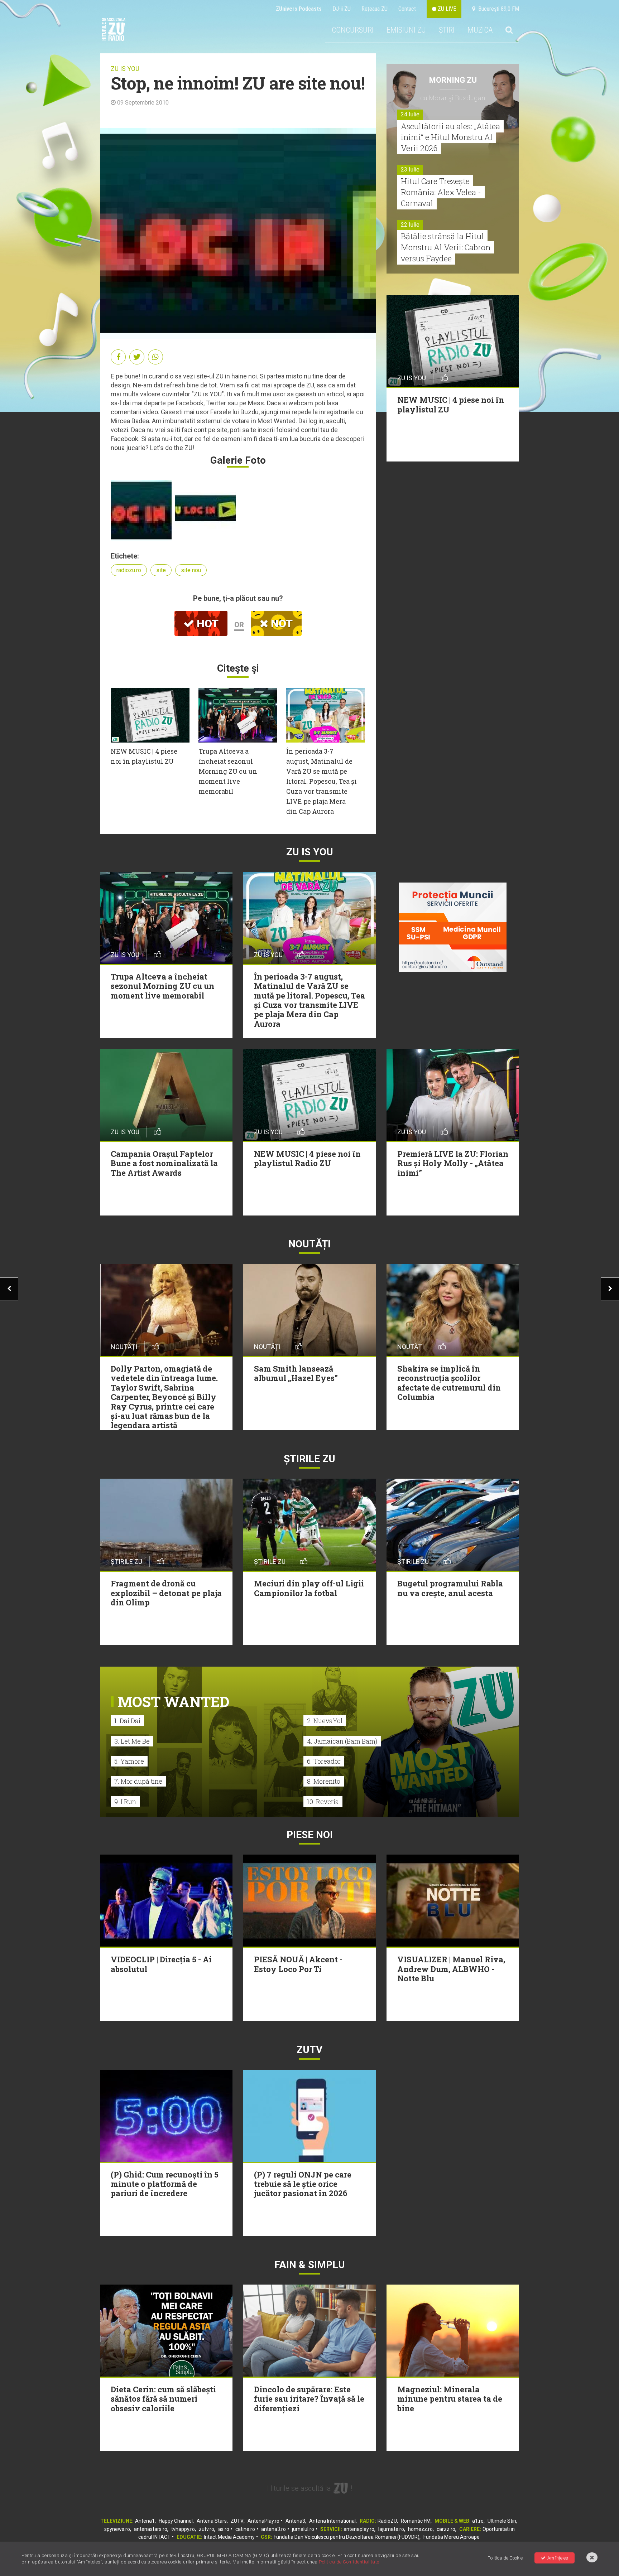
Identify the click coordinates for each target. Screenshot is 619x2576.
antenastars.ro (151, 2529)
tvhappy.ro (183, 2529)
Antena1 (145, 2521)
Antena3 (295, 2521)
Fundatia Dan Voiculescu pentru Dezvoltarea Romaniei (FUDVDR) (347, 2537)
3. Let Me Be (132, 1741)
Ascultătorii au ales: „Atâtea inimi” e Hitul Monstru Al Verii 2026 (450, 137)
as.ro (224, 2529)
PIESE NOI (310, 1835)
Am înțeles (558, 2558)
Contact (407, 9)
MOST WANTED (174, 1702)
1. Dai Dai (127, 1721)
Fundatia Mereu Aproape (452, 2537)
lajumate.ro (391, 2529)
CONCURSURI (353, 30)
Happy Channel (176, 2521)
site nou (191, 570)
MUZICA (480, 30)
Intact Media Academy (229, 2537)
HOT (206, 624)
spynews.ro (117, 2529)
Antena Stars (212, 2521)
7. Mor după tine (138, 1781)
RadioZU (387, 2521)
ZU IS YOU (125, 69)
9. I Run (125, 1802)
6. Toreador (324, 1761)
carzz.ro (446, 2529)
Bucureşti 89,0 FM (497, 9)
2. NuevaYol (325, 1721)
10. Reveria (323, 1802)
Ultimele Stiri (502, 2521)
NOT (280, 624)
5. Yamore (129, 1761)
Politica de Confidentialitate (349, 2562)
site (161, 570)
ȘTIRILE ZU (309, 1459)
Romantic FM (416, 2521)
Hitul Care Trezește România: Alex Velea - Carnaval (441, 192)
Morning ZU (453, 80)
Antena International (332, 2521)
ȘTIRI (447, 30)
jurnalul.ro (303, 2529)
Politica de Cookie (505, 2558)
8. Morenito (324, 1781)
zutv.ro (207, 2529)
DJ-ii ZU (342, 9)
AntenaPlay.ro (263, 2521)
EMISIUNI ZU (406, 30)
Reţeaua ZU (375, 9)
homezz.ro (420, 2529)
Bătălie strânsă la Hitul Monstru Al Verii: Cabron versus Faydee (446, 247)
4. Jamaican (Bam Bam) (342, 1741)
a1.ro (478, 2521)
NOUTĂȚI (309, 1244)
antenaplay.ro (359, 2529)
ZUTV (237, 2521)
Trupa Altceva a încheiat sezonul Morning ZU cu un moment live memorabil (228, 771)
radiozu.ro (129, 570)
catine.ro (245, 2529)
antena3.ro (273, 2529)
